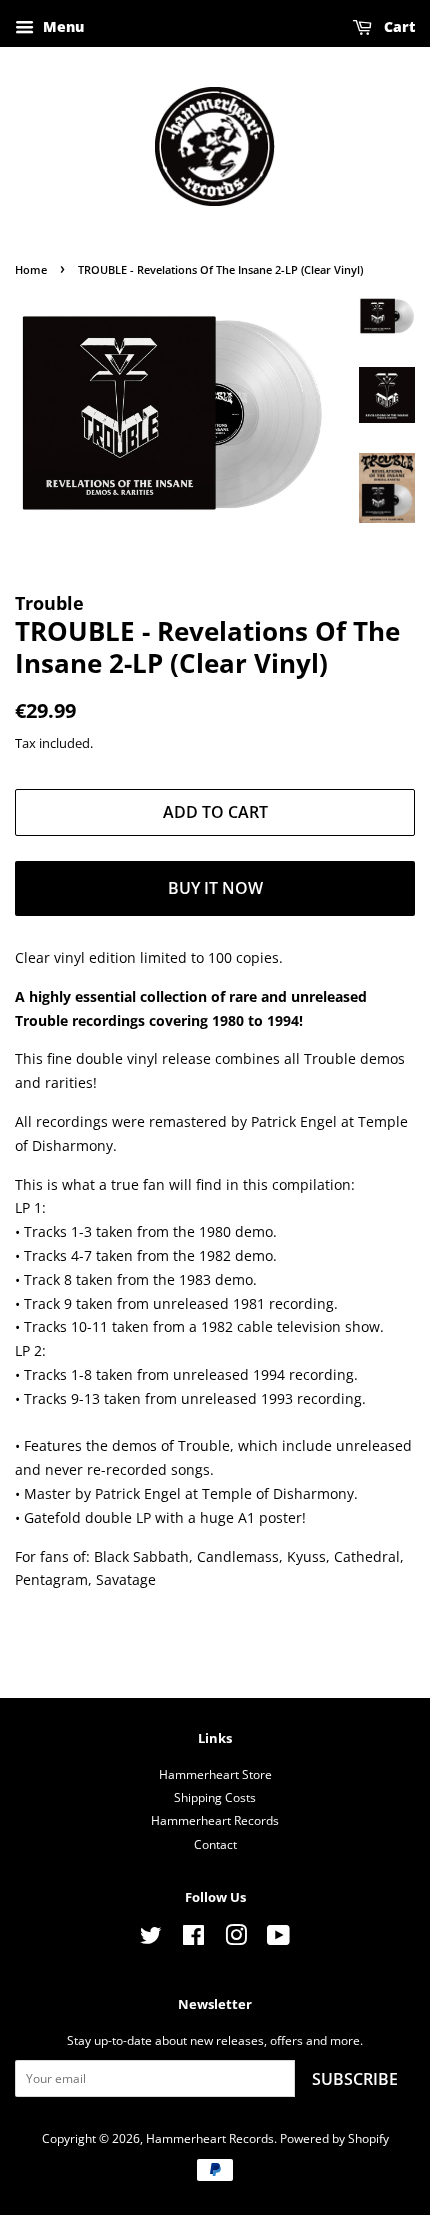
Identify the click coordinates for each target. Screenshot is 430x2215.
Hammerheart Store (215, 1774)
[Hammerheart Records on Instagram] (236, 1939)
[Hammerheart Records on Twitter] (151, 1939)
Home (31, 270)
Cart (397, 26)
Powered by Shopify (334, 2138)
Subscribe (355, 2079)
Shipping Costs (215, 1797)
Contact (215, 1844)
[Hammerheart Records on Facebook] (193, 1939)
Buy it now (215, 888)
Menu (61, 26)
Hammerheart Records (215, 1820)
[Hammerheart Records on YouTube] (278, 1939)
